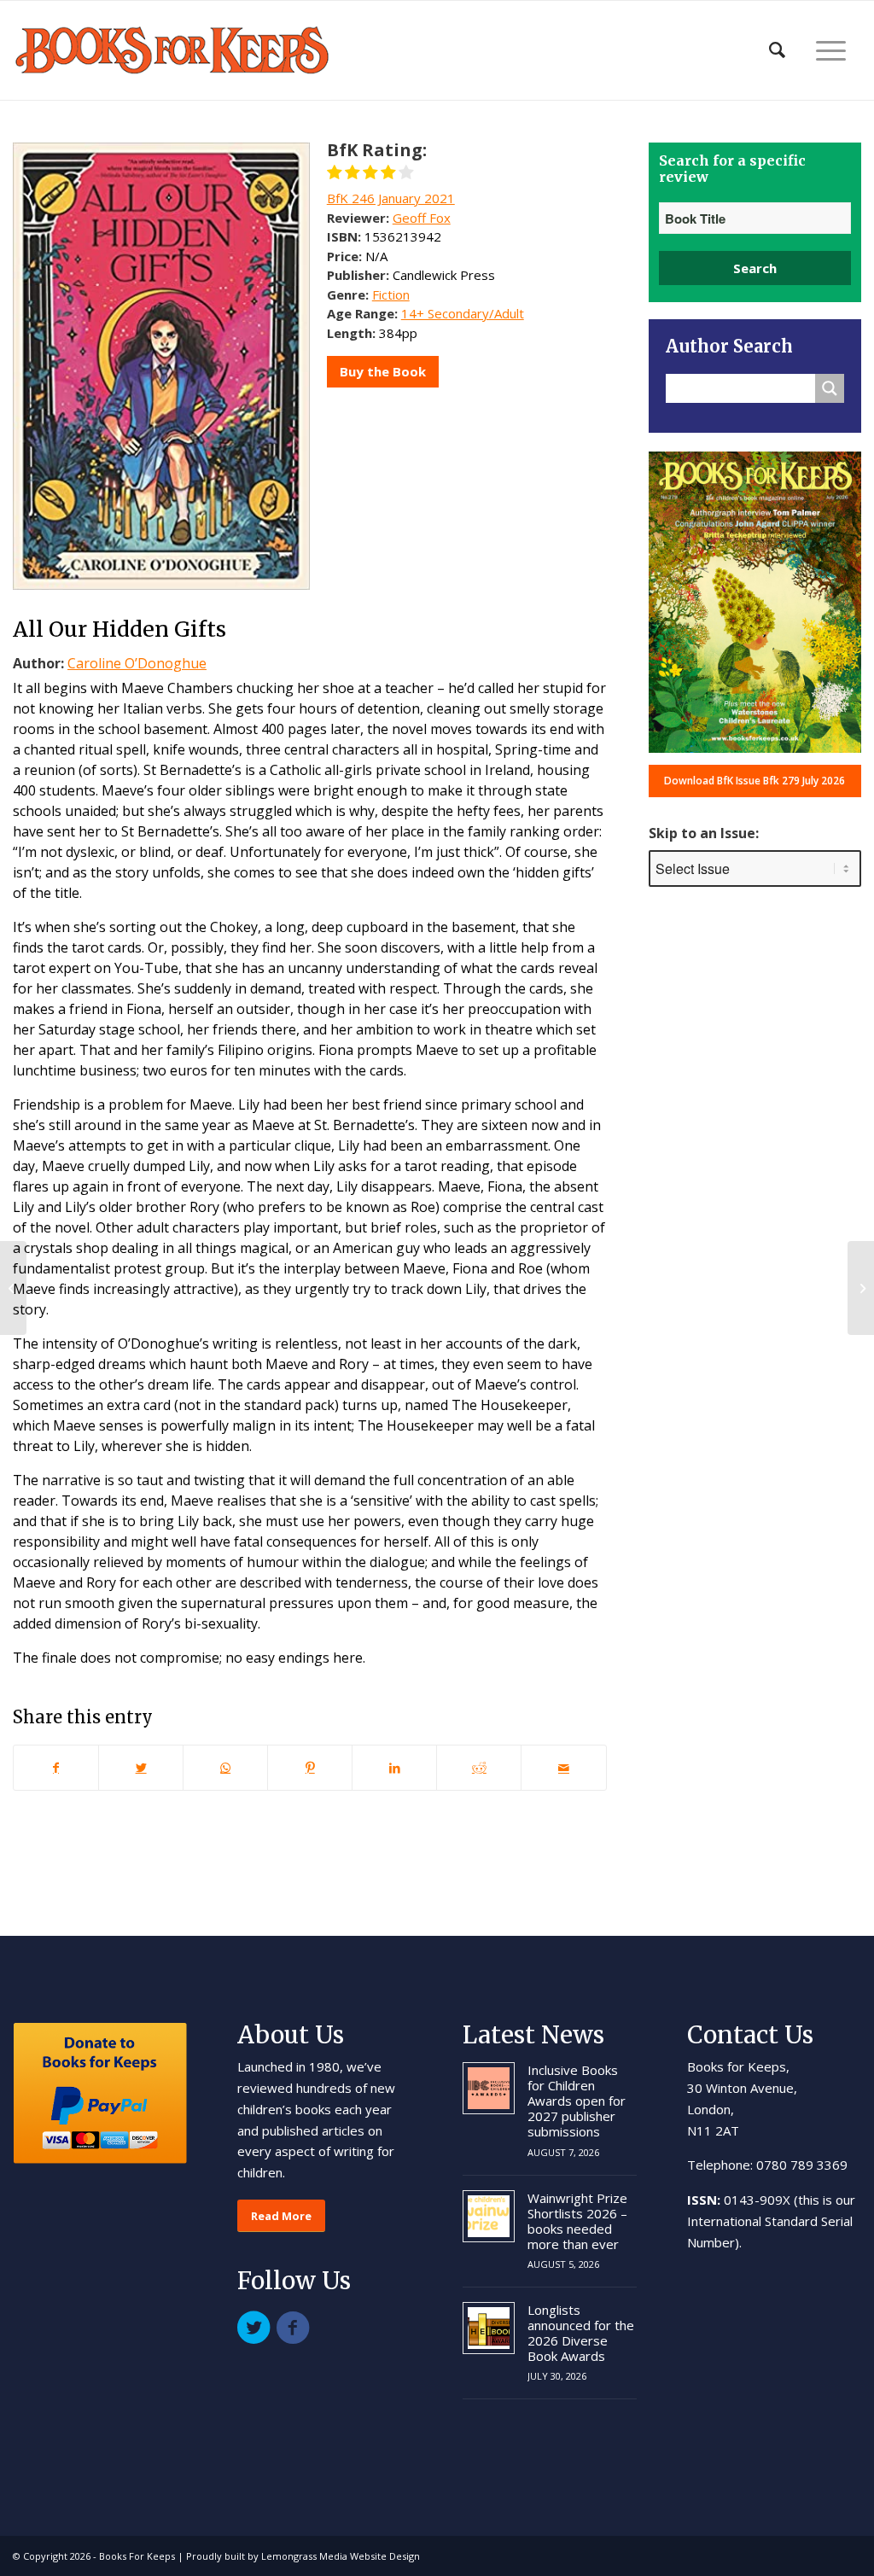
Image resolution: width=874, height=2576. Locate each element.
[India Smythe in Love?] (861, 1288)
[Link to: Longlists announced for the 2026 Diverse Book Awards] (489, 2328)
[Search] (777, 50)
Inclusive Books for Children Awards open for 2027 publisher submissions (577, 2101)
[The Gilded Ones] (13, 1288)
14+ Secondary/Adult (463, 313)
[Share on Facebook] (56, 1768)
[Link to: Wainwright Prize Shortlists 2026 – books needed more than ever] (489, 2216)
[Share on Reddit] (479, 1768)
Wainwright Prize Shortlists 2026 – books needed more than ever (577, 2221)
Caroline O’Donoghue (137, 663)
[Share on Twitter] (141, 1768)
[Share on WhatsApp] (225, 1768)
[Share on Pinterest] (310, 1768)
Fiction (391, 294)
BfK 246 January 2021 (391, 198)
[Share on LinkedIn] (394, 1768)
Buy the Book (383, 371)
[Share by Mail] (563, 1768)
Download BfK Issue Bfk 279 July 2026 (755, 781)
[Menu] (831, 50)
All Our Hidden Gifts (119, 629)
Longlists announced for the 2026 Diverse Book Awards (581, 2333)
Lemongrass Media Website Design (341, 2556)
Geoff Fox (422, 218)
